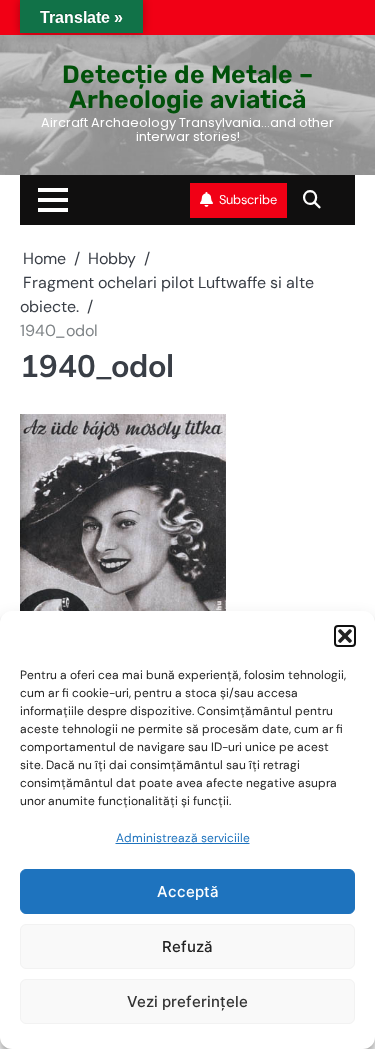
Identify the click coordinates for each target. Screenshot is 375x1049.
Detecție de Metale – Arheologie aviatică (187, 87)
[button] (345, 636)
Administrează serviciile (183, 838)
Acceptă (188, 891)
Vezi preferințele (187, 1001)
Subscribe (248, 199)
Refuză (187, 946)
